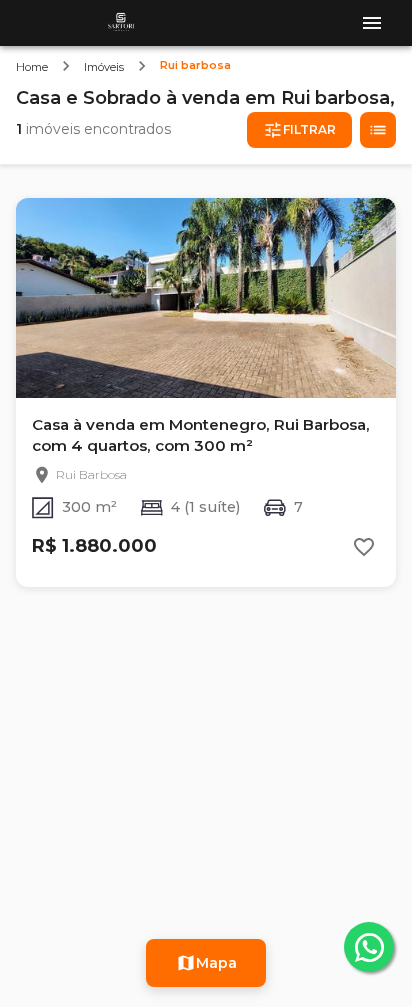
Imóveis (104, 67)
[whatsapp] (369, 947)
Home (32, 67)
